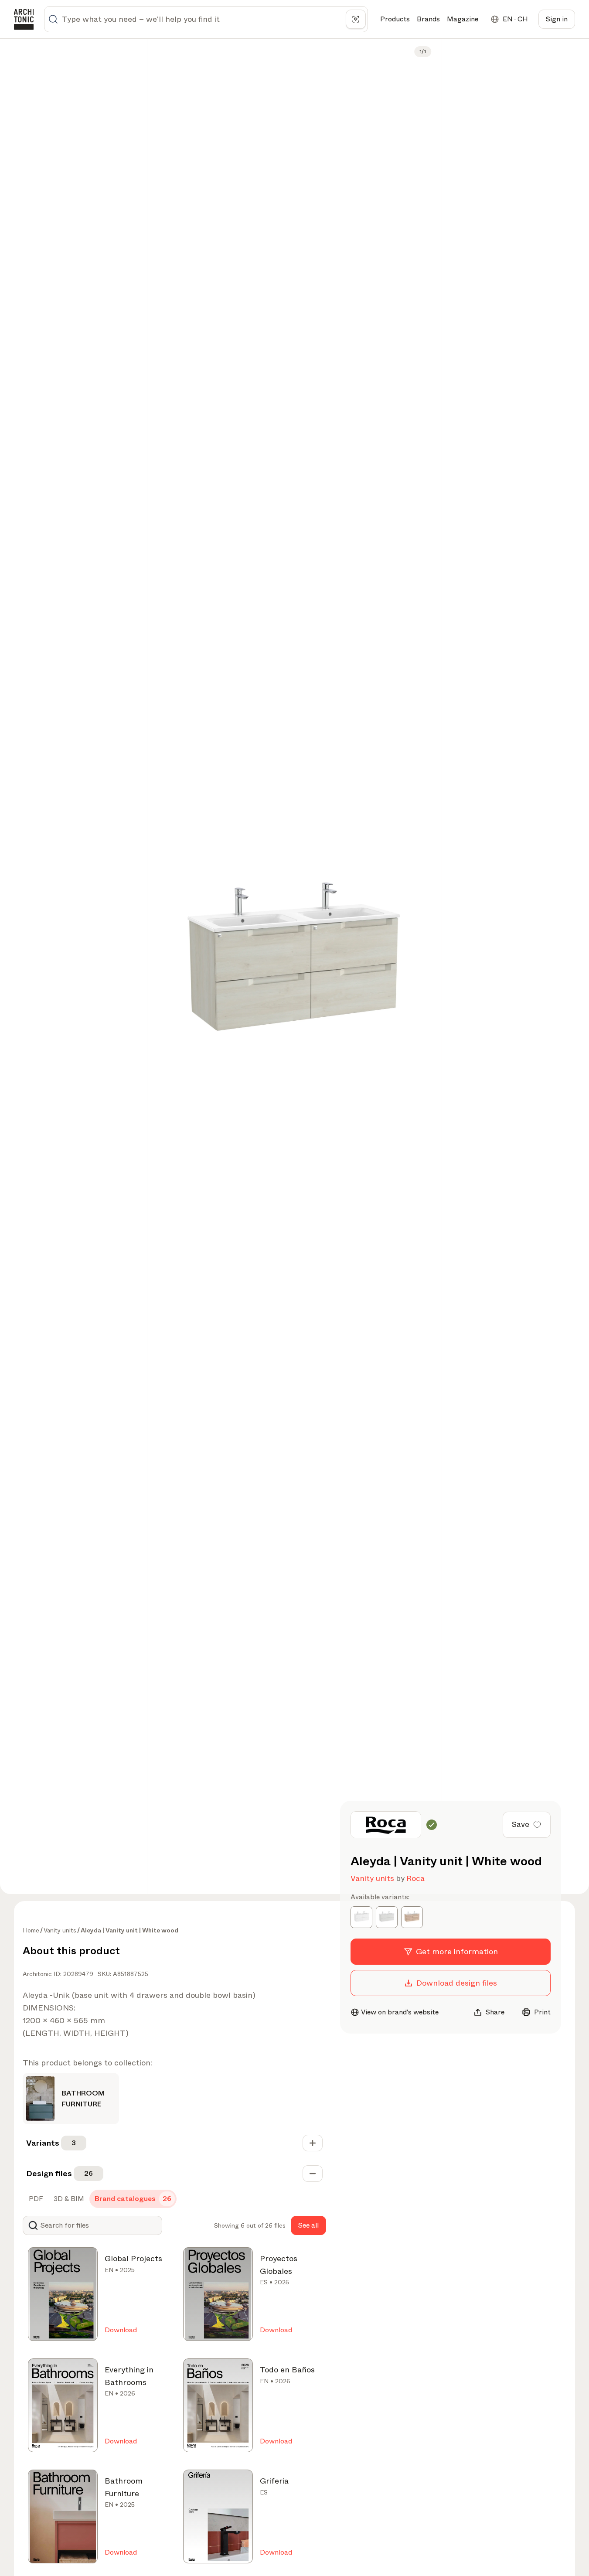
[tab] (35, 2199)
